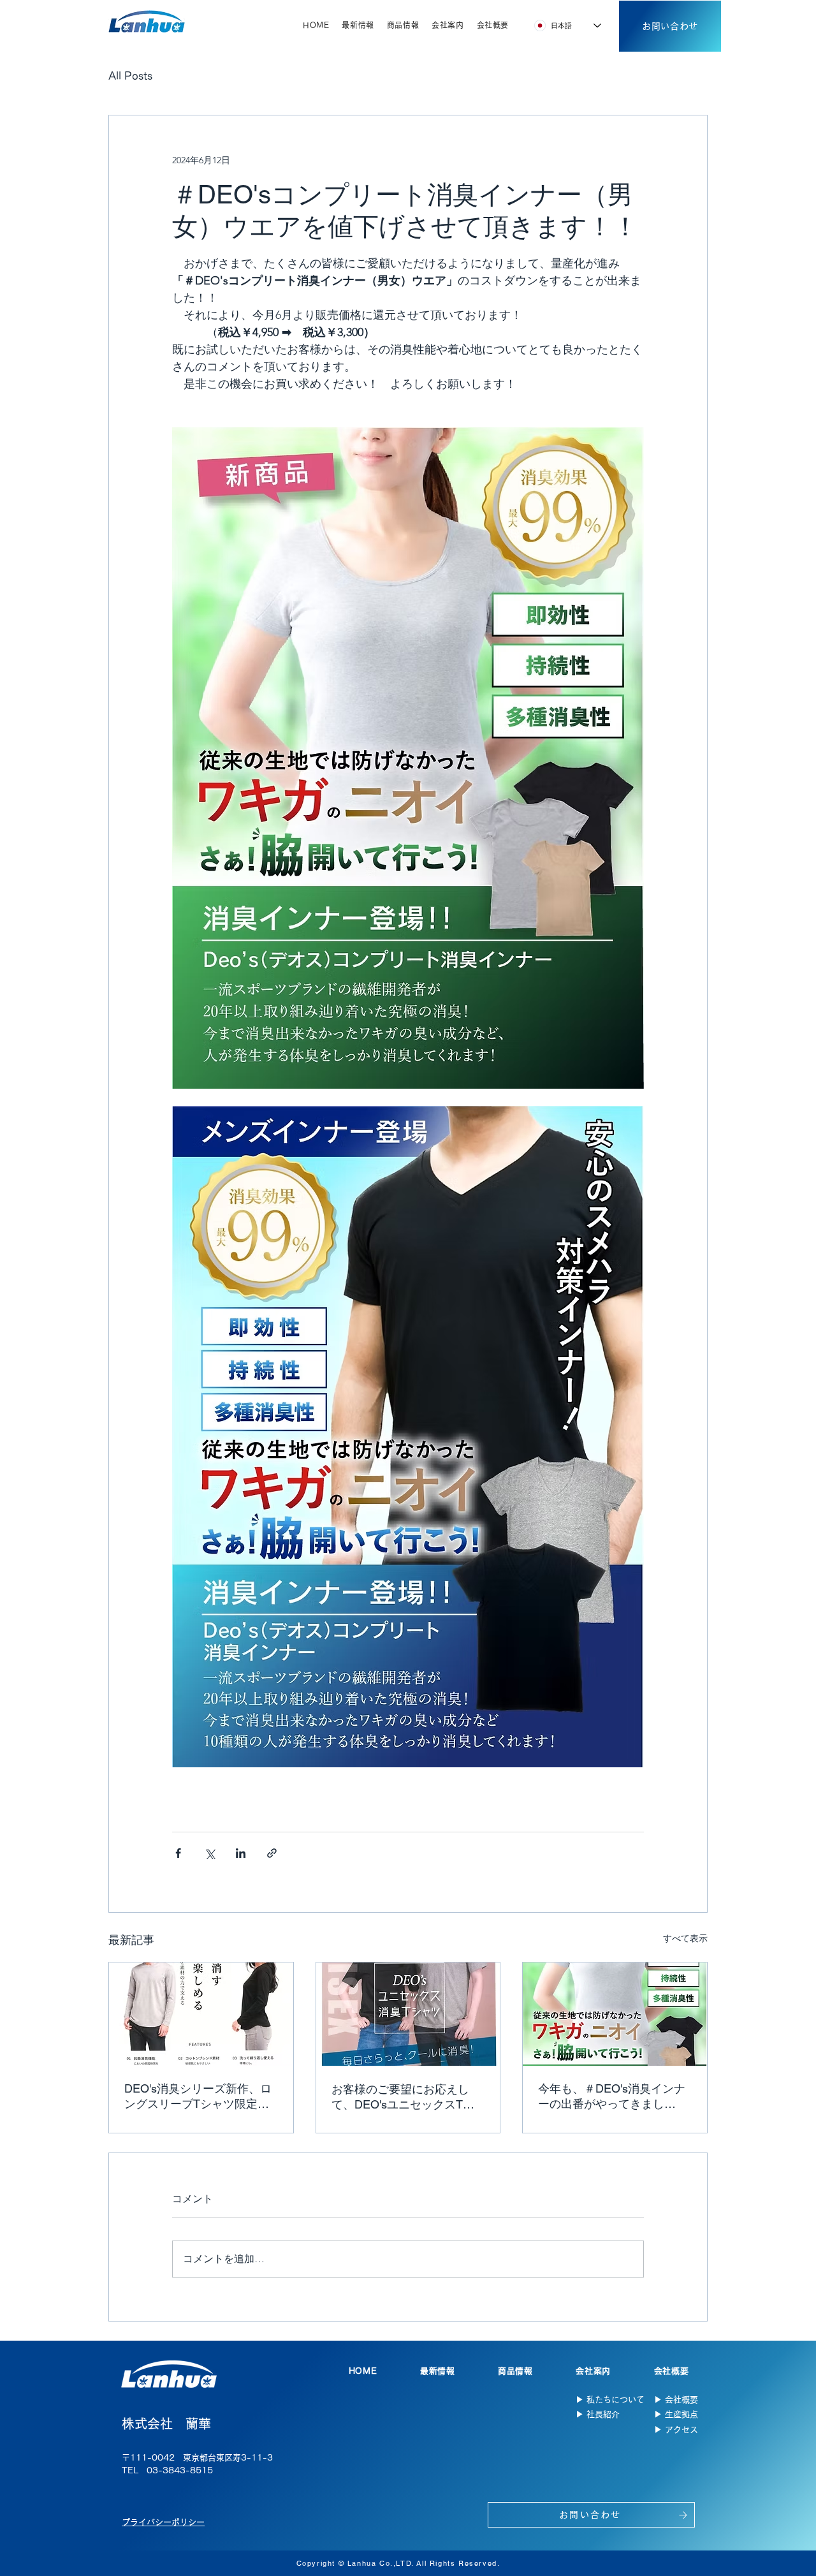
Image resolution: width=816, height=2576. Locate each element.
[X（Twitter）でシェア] (209, 1853)
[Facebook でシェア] (178, 1853)
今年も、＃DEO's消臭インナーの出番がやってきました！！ (612, 2097)
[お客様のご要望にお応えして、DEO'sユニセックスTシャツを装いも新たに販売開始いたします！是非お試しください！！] (408, 2014)
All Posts (130, 76)
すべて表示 (685, 1938)
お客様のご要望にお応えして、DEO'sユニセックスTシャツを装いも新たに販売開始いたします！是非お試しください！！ (406, 2097)
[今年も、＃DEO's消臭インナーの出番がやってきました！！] (615, 2014)
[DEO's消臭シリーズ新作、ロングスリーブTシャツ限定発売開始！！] (201, 2014)
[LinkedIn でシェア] (241, 1853)
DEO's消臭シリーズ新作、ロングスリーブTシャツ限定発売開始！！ (198, 2097)
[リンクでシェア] (272, 1853)
